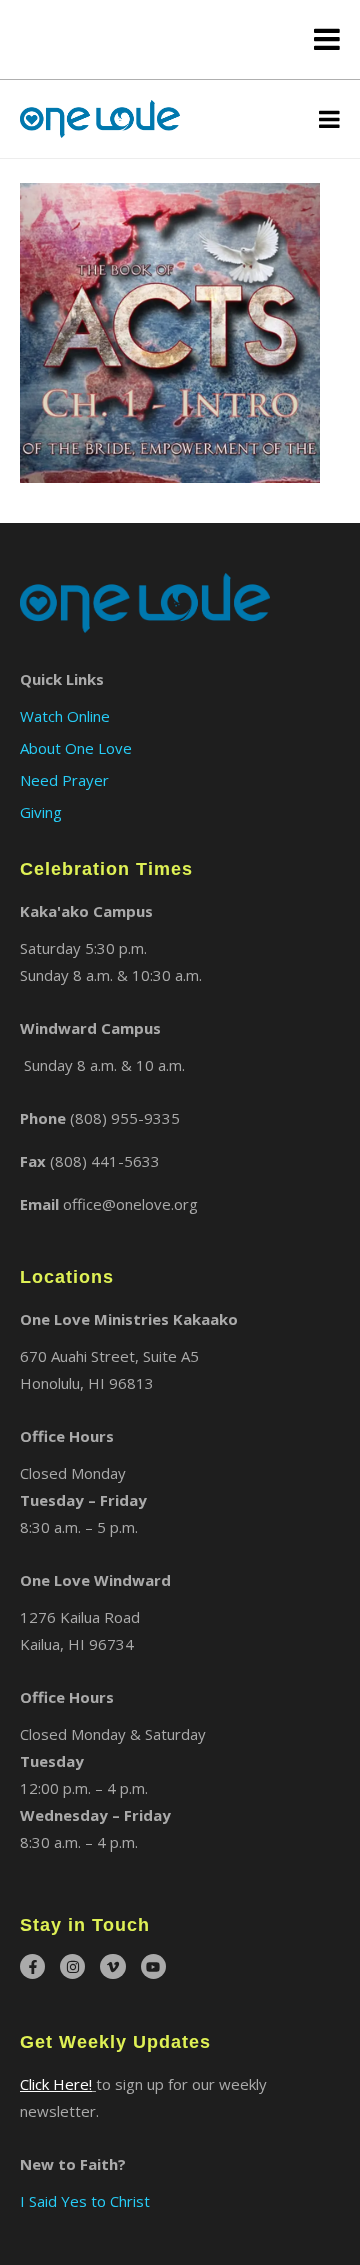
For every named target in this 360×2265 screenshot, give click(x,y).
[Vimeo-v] (112, 1966)
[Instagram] (72, 1966)
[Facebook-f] (32, 1966)
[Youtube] (153, 1966)
